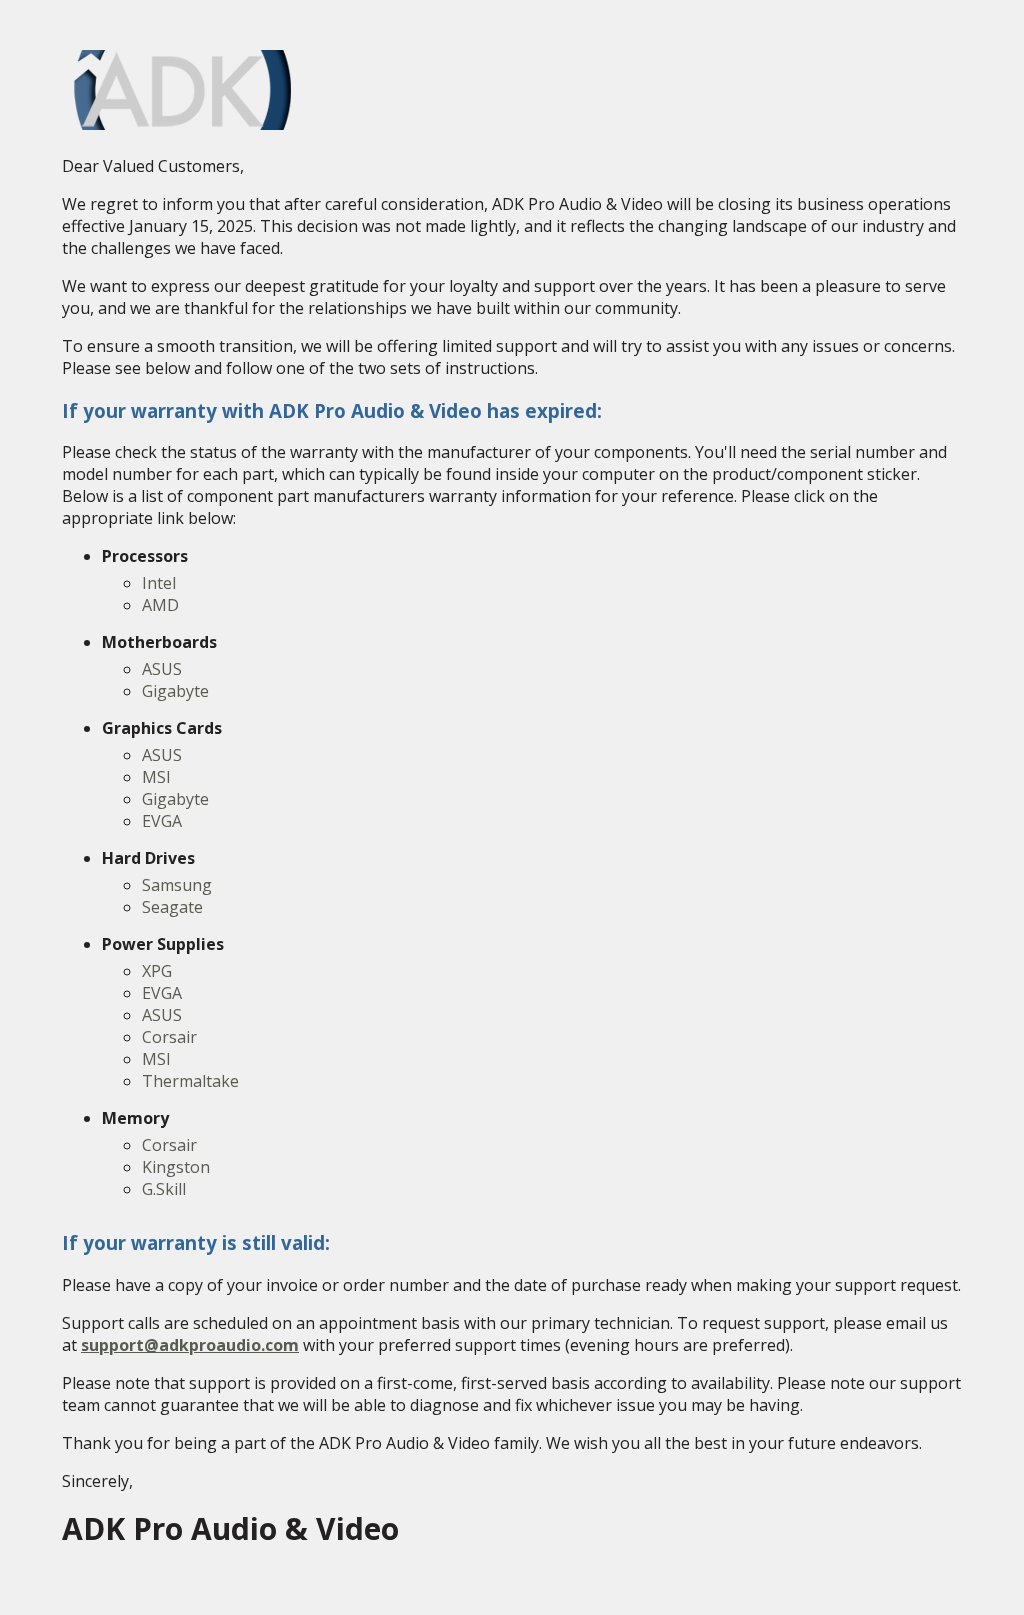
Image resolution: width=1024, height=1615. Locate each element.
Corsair (169, 1037)
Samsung (177, 885)
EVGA (162, 821)
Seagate (172, 907)
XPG (157, 971)
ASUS (162, 669)
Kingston (176, 1167)
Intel (159, 583)
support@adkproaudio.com (190, 1345)
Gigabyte (175, 691)
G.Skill (164, 1189)
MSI (156, 777)
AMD (160, 605)
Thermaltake (190, 1081)
